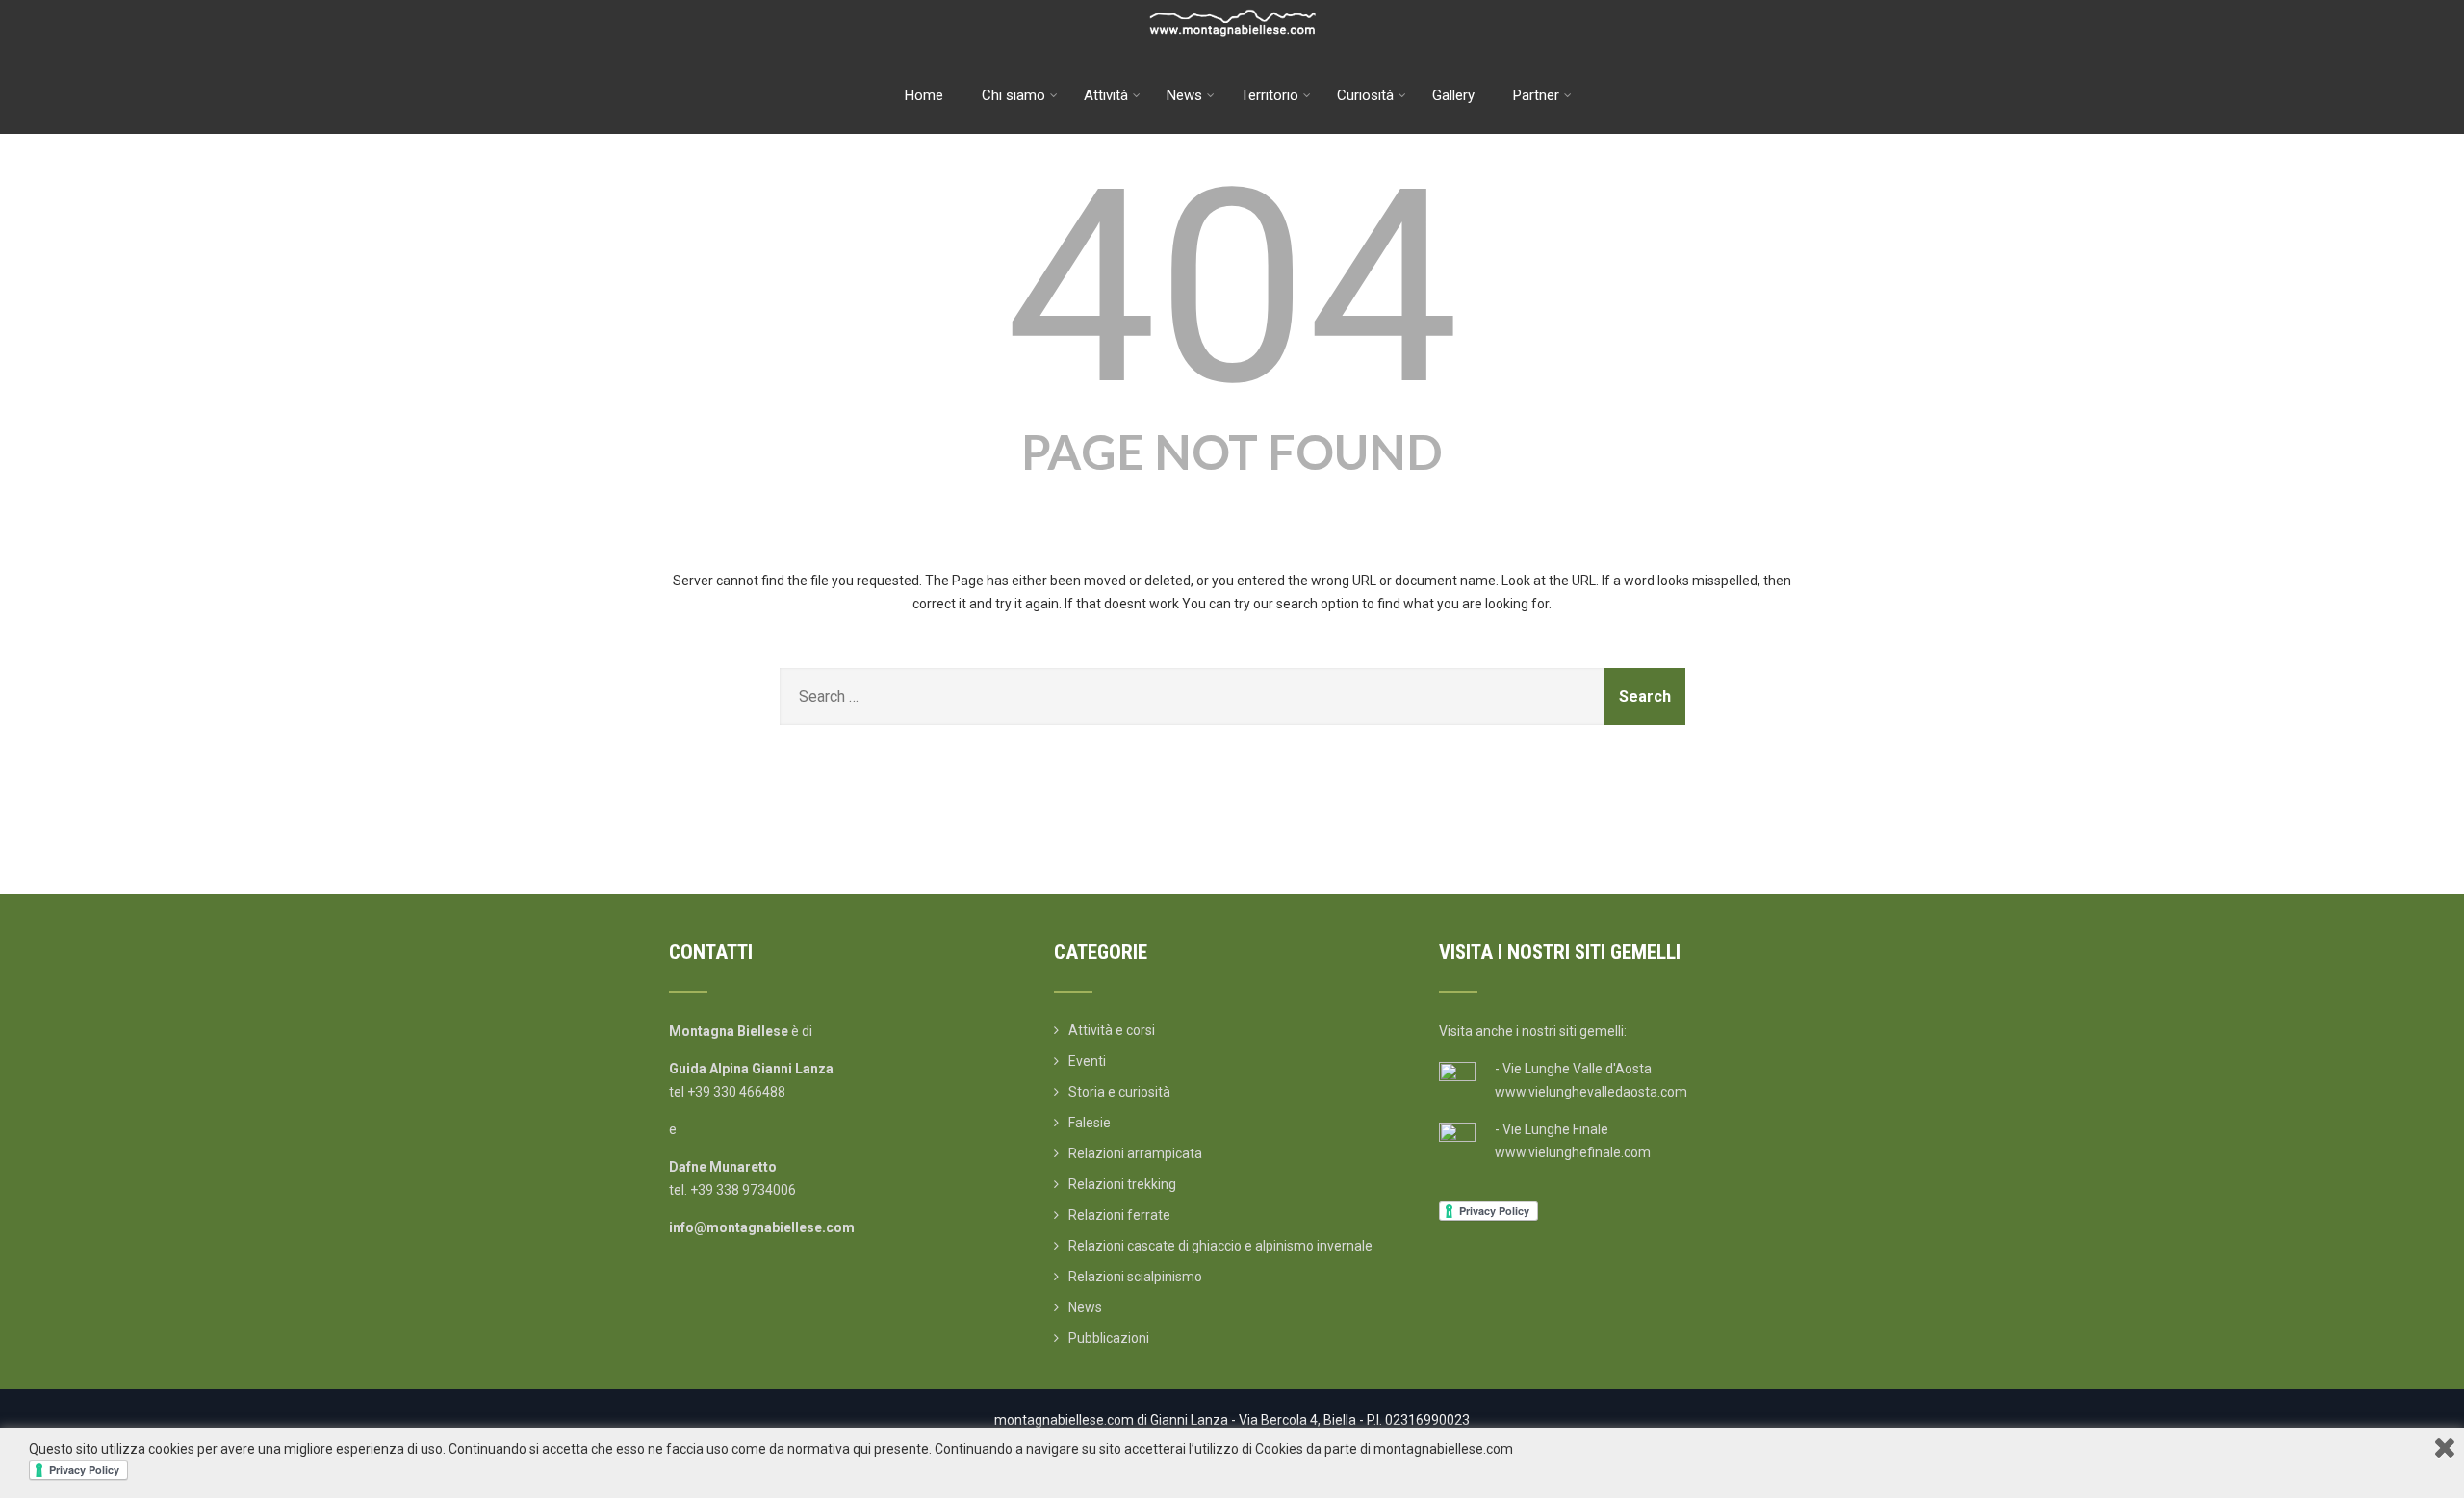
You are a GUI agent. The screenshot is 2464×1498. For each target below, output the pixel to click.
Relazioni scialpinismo (1135, 1277)
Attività (1106, 95)
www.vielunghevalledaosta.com (1591, 1092)
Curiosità (1365, 95)
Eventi (1087, 1061)
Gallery (1453, 95)
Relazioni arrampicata (1135, 1153)
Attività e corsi (1112, 1030)
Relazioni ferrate (1119, 1215)
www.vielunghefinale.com (1573, 1152)
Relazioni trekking (1122, 1184)
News (1184, 95)
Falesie (1090, 1123)
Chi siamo (1014, 95)
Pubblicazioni (1109, 1338)
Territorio (1270, 95)
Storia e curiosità (1119, 1092)
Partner (1536, 95)
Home (924, 95)
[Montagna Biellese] (1232, 8)
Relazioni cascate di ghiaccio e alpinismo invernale (1220, 1246)
